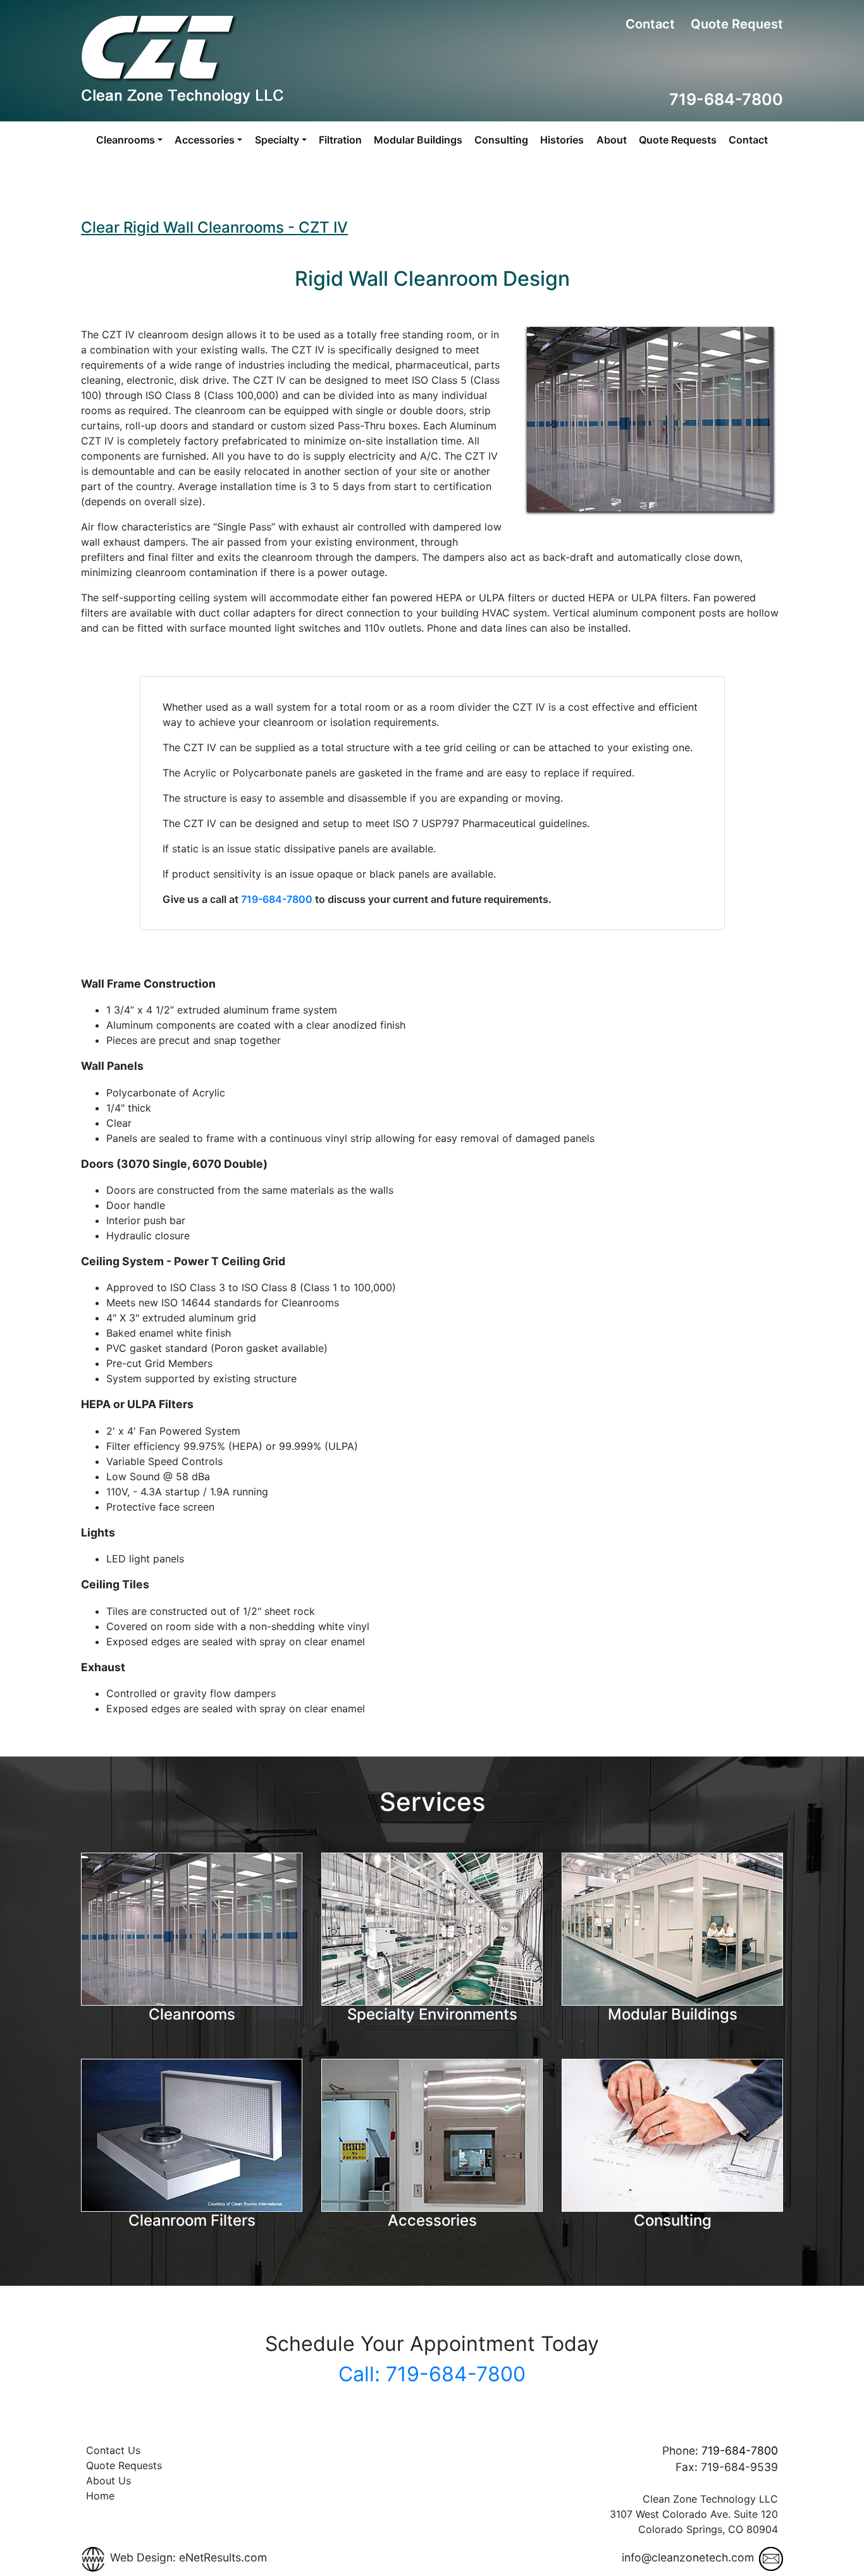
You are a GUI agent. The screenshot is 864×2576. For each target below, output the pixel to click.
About (612, 140)
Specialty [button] (277, 140)
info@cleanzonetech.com (688, 2557)
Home (100, 2496)
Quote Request (737, 24)
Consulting (501, 140)
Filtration (340, 140)
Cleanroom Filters (192, 2220)
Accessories (432, 2220)
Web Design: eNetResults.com (188, 2557)
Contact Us (113, 2450)
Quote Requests (678, 140)
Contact (650, 24)
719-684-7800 (726, 99)
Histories (562, 140)
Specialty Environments (432, 2014)
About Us (108, 2481)
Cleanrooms (192, 2014)
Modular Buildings (418, 140)
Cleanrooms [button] (126, 140)
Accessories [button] (205, 140)
